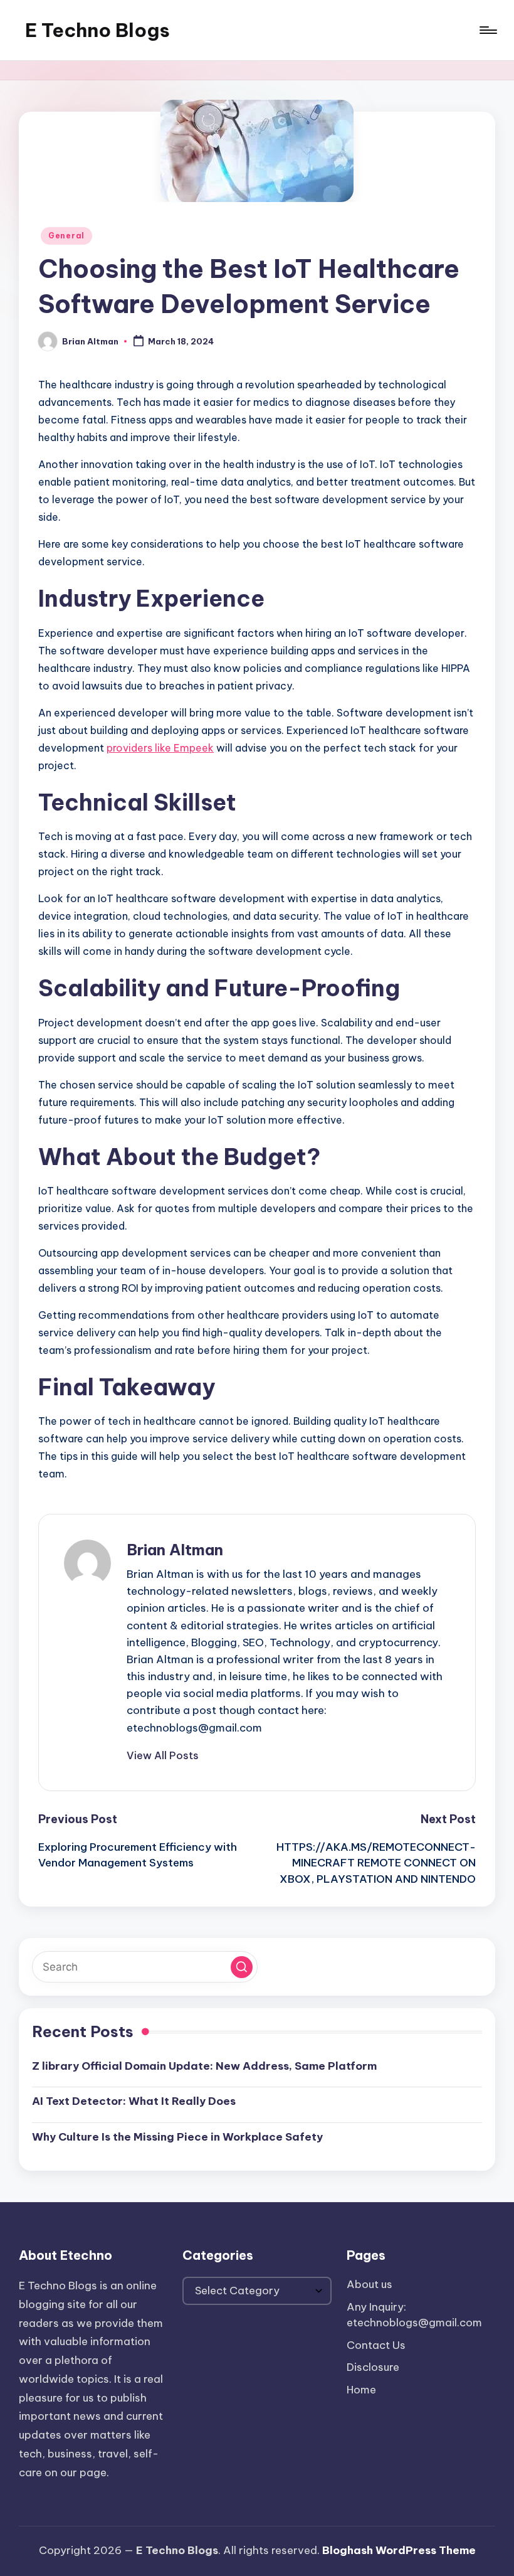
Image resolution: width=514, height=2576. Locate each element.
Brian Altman (175, 1550)
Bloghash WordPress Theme (399, 2550)
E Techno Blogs (97, 30)
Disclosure (373, 2367)
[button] (163, 1755)
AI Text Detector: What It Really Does (134, 2101)
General (66, 236)
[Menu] (487, 30)
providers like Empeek (160, 748)
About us (370, 2284)
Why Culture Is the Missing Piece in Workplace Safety (177, 2137)
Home (361, 2390)
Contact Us (376, 2345)
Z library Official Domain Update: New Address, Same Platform (204, 2066)
